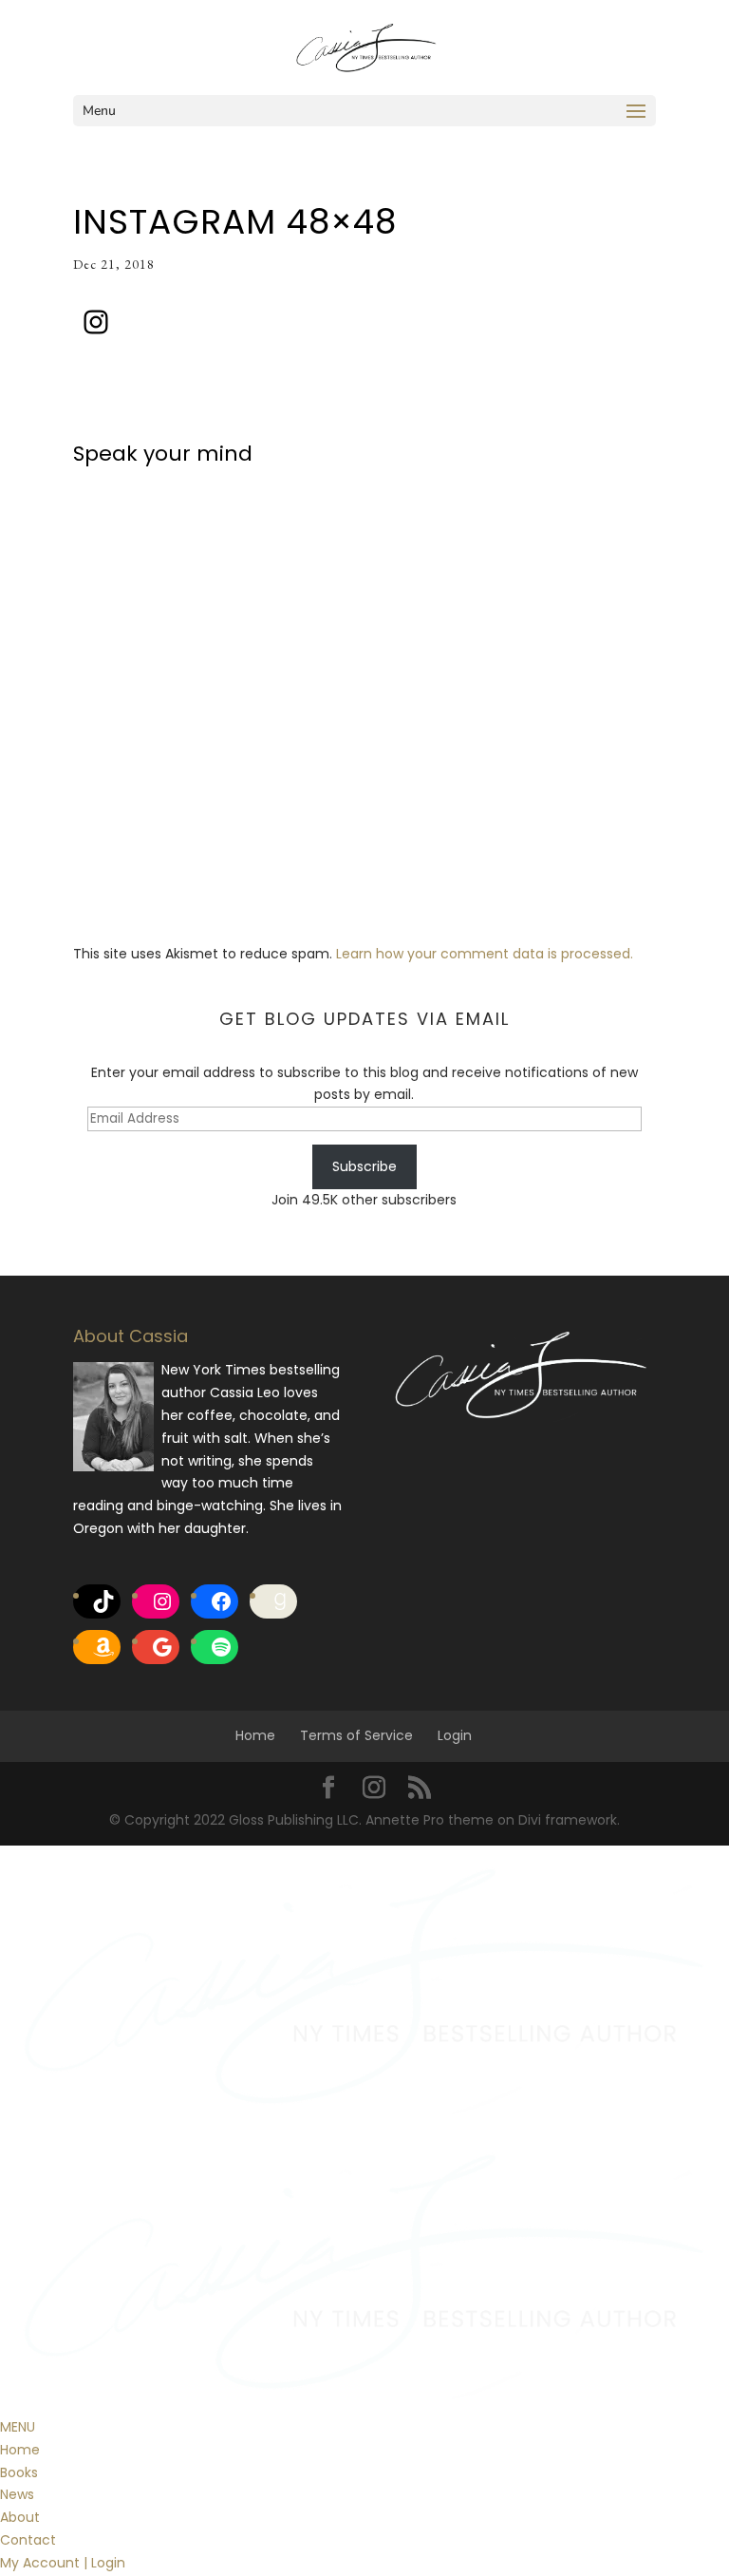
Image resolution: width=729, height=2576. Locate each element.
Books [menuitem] (19, 2472)
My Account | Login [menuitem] (63, 2563)
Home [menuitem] (20, 2450)
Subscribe (364, 1166)
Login (455, 1735)
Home (255, 1735)
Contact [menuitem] (28, 2540)
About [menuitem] (20, 2517)
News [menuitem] (17, 2494)
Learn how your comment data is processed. (485, 954)
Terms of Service (356, 1735)
